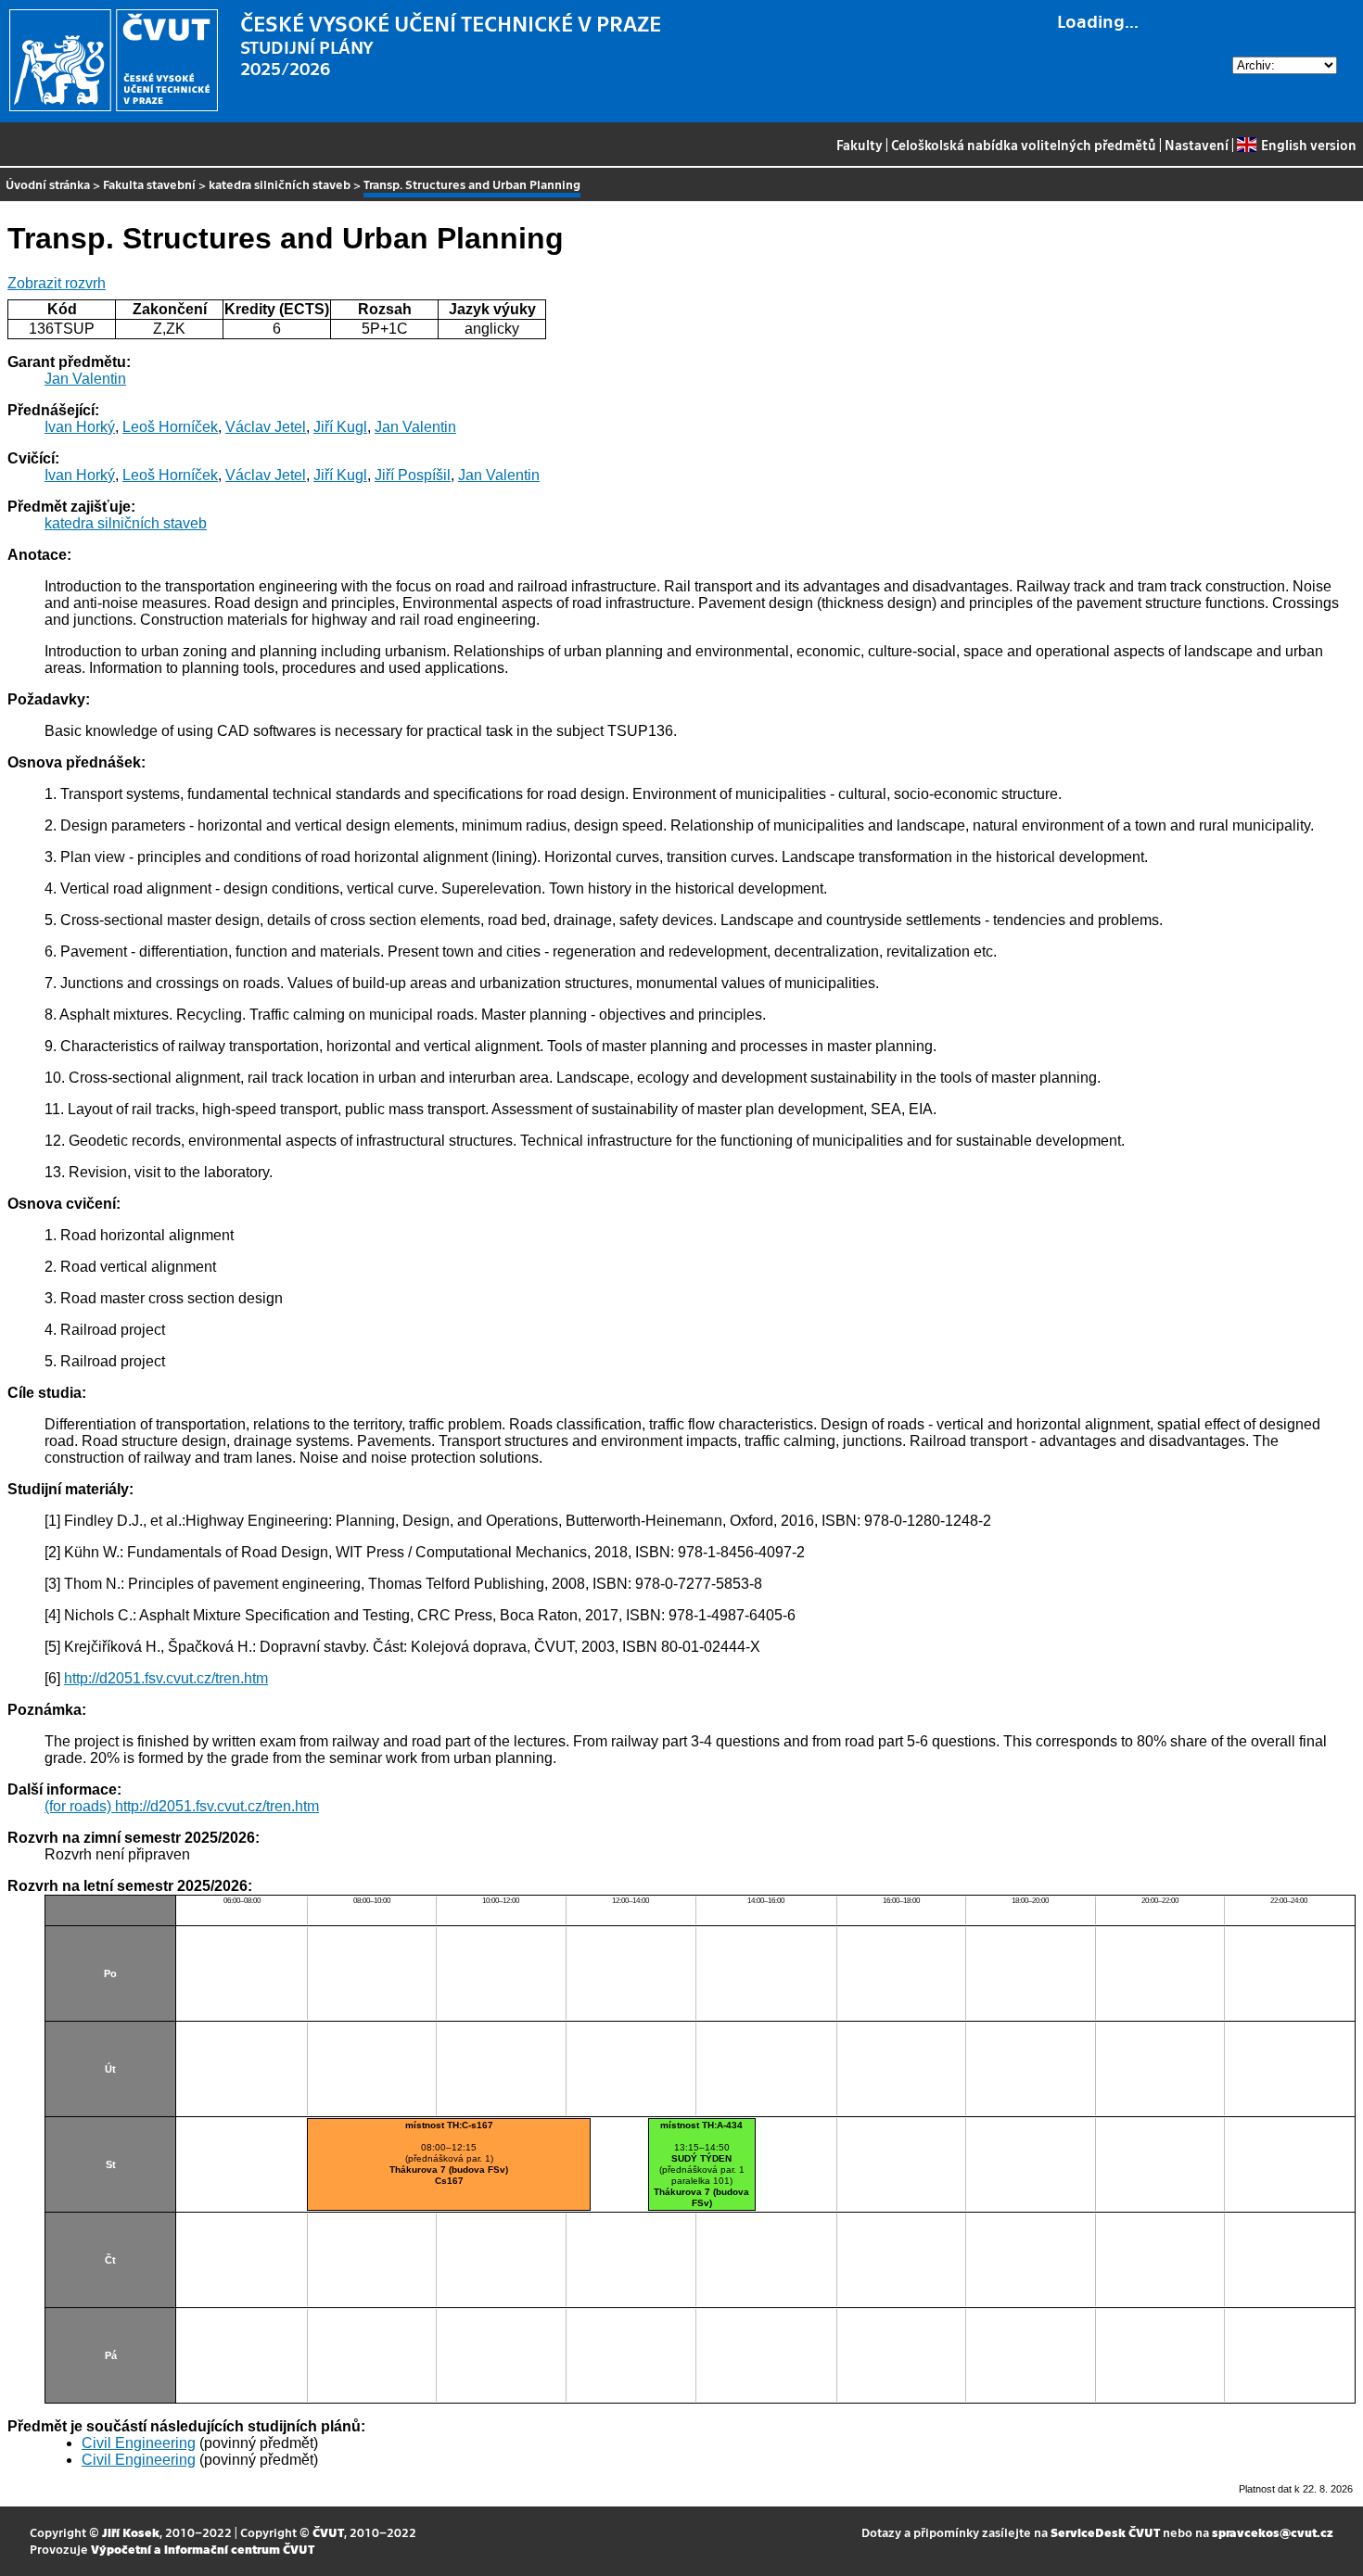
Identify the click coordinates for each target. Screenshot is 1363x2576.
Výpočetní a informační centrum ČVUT (203, 2549)
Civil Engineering (139, 2443)
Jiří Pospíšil (413, 475)
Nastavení (1197, 145)
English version (1308, 145)
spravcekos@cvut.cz (1273, 2532)
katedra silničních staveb (280, 184)
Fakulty (860, 145)
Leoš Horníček (170, 427)
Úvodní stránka (48, 184)
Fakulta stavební (149, 184)
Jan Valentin (85, 379)
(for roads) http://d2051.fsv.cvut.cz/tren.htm (182, 1806)
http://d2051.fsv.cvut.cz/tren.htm (166, 1678)
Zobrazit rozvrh (57, 283)
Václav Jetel (266, 427)
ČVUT (328, 2532)
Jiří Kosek (131, 2532)
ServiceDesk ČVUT (1105, 2532)
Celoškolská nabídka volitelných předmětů (1024, 145)
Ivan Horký (80, 427)
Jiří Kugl (340, 427)
